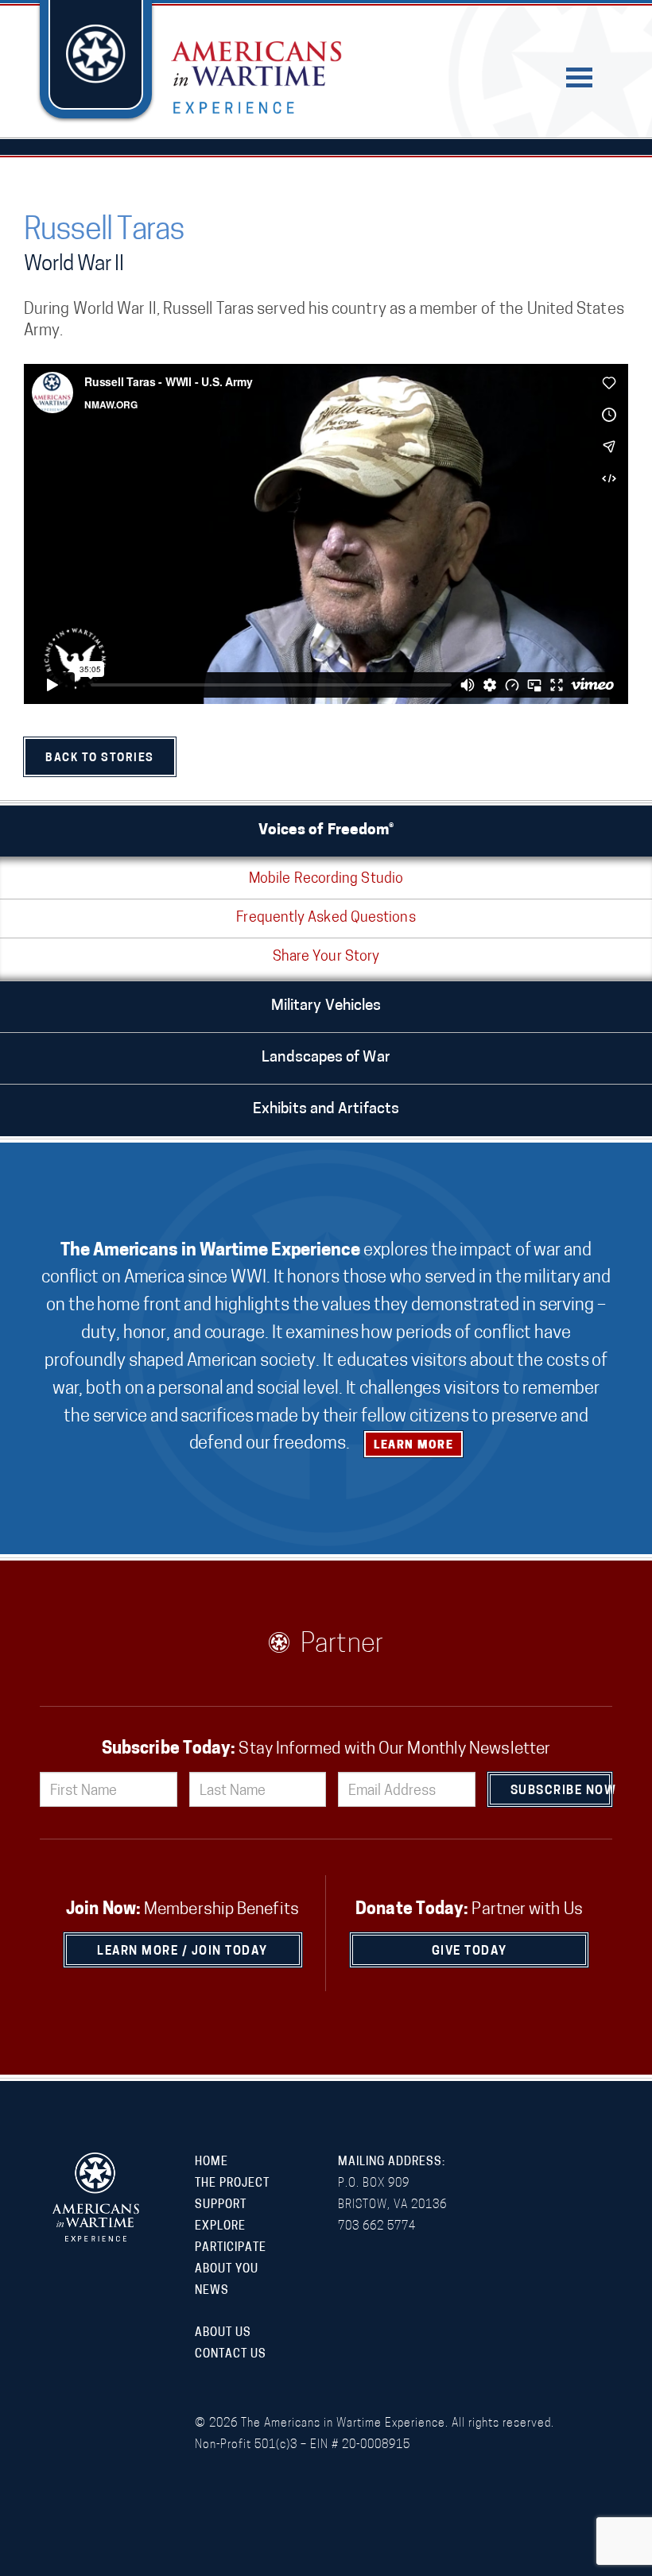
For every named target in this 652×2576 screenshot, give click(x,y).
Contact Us (231, 2355)
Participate (231, 2248)
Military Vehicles (326, 1006)
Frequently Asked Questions (326, 919)
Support (221, 2205)
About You (227, 2270)
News (212, 2291)
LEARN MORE (413, 1446)
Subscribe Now (562, 1791)
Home (212, 2162)
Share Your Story (326, 957)
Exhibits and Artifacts (326, 1110)
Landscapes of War (326, 1058)
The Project (232, 2184)
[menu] (579, 77)
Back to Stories (100, 758)
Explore (220, 2227)
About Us (223, 2333)
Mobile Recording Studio (326, 880)
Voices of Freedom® (326, 831)
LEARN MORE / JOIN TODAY (182, 1952)
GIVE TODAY (470, 1952)
